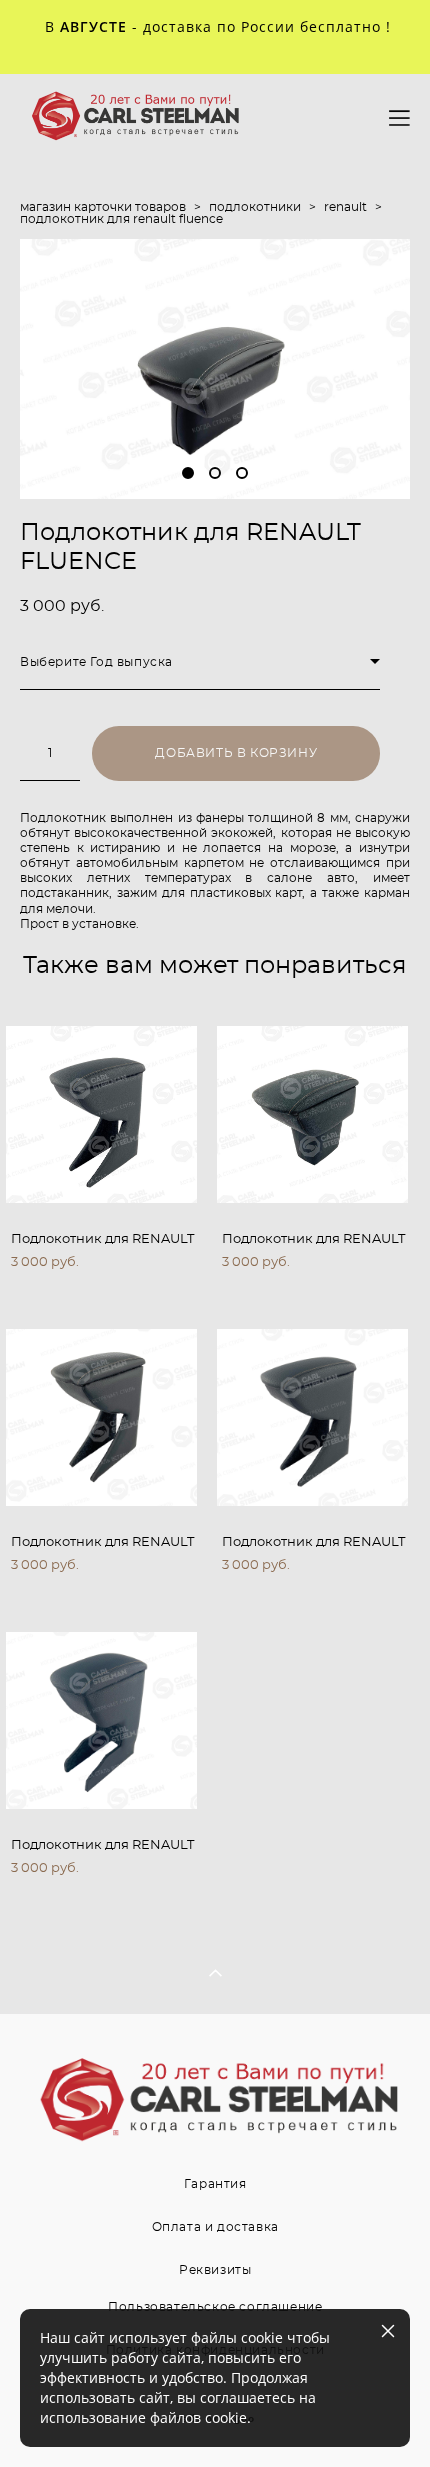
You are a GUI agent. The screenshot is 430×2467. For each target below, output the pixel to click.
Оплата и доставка (215, 2227)
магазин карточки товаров (103, 207)
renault (345, 207)
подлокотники (255, 207)
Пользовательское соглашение (215, 2307)
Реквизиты (215, 2270)
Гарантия (215, 2184)
